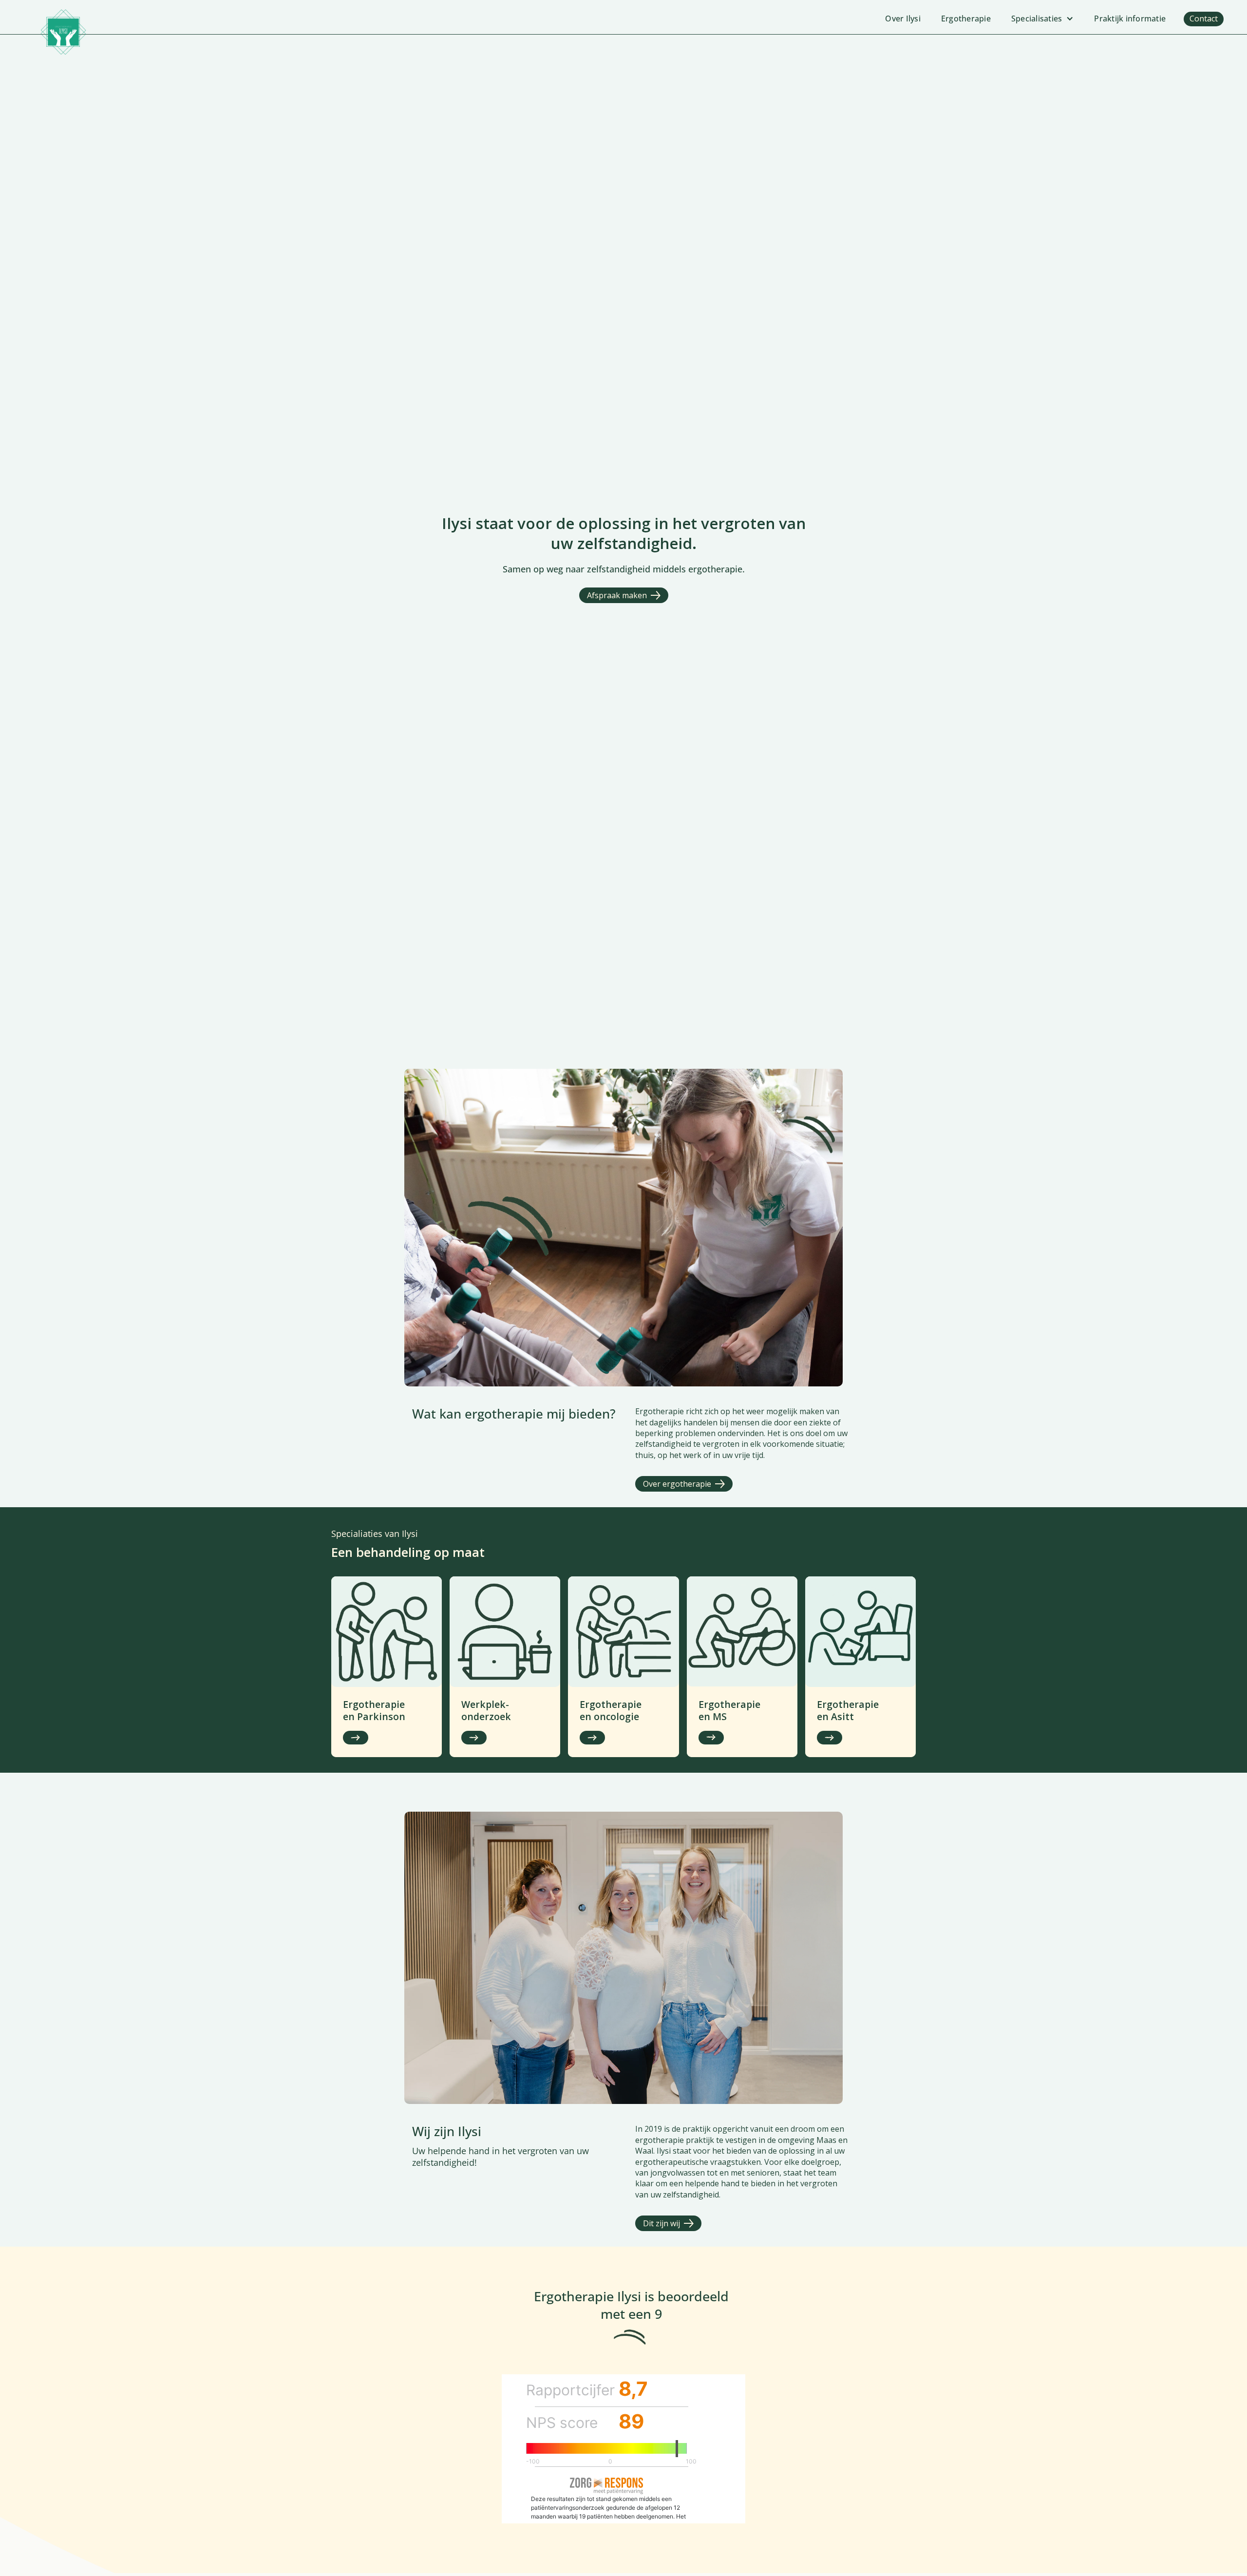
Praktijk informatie (1130, 19)
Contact (1204, 19)
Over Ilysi (903, 19)
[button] (1043, 19)
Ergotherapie (966, 19)
